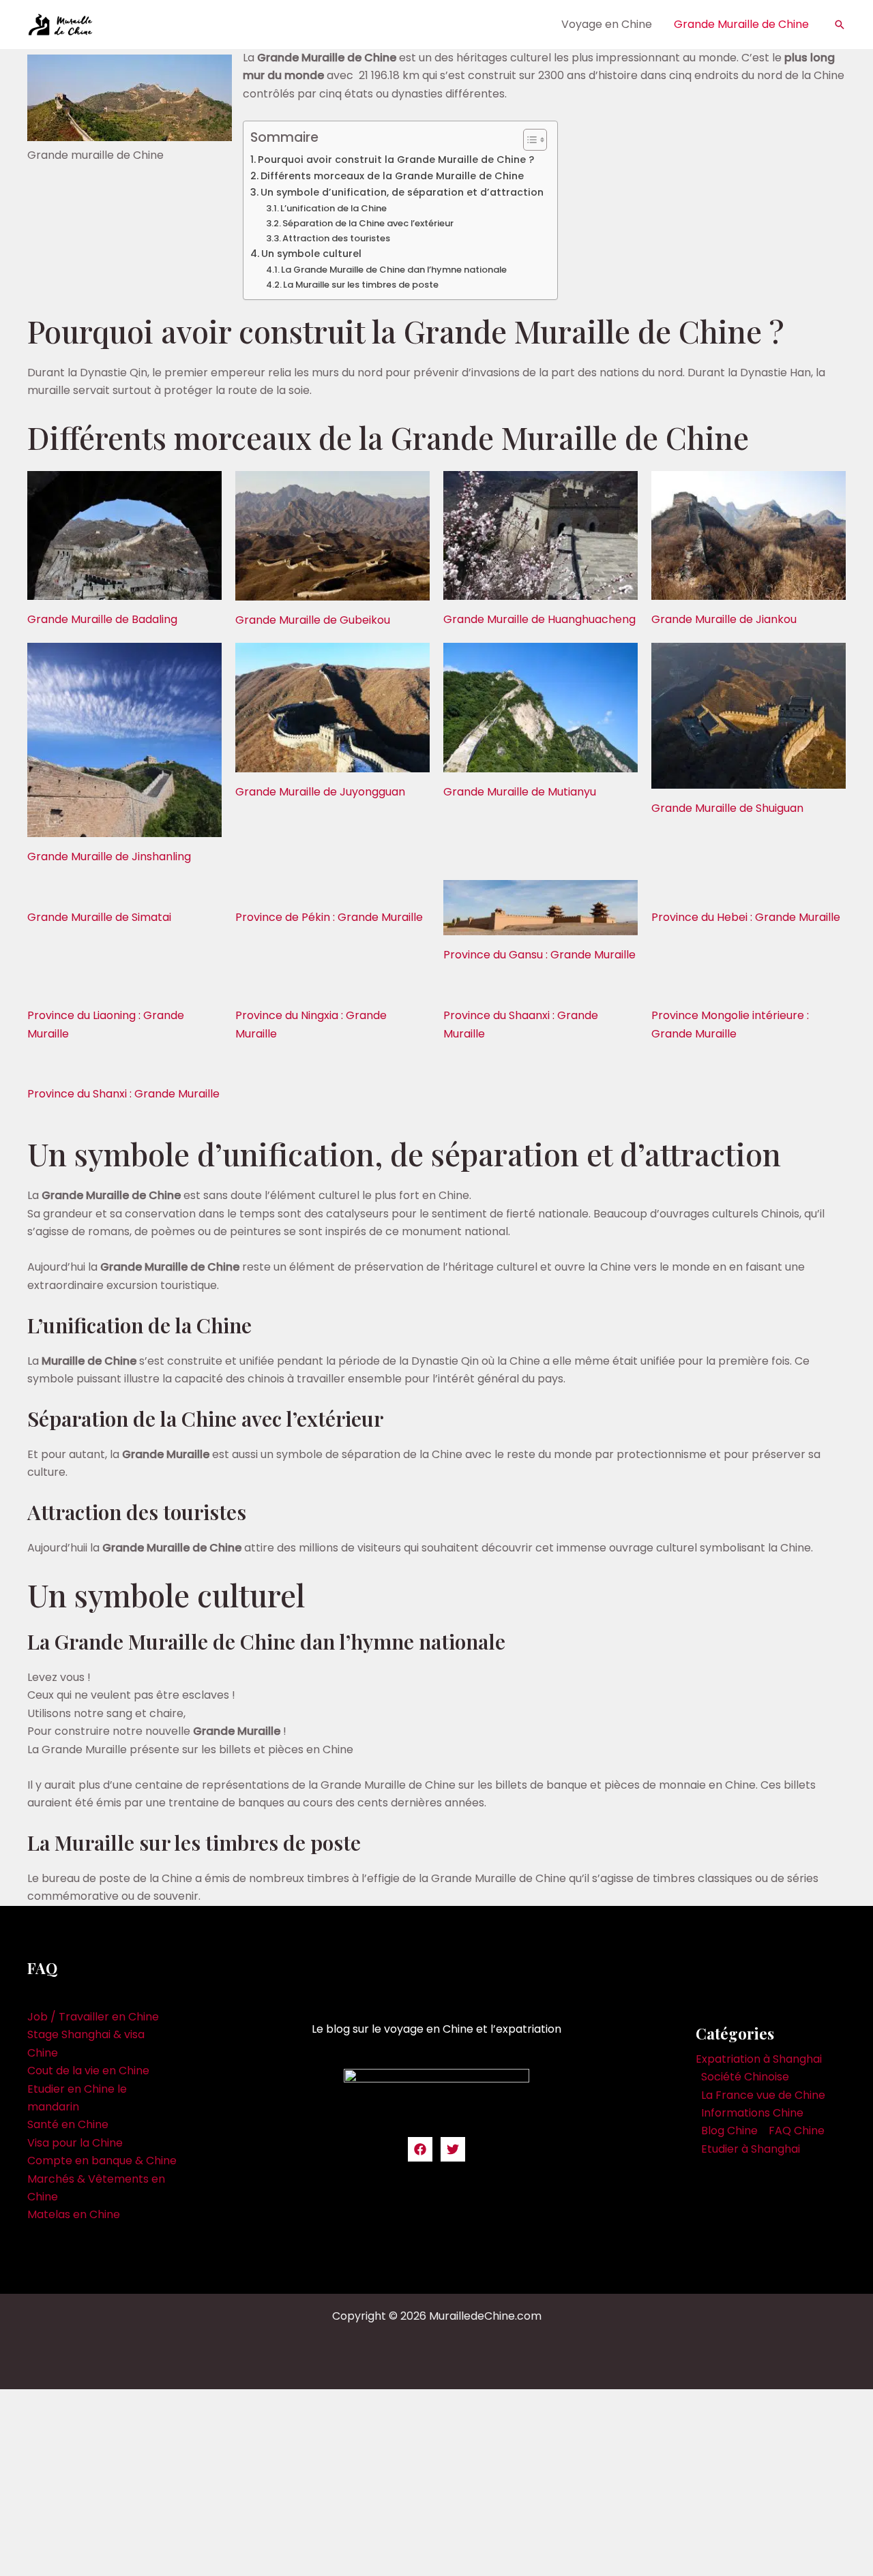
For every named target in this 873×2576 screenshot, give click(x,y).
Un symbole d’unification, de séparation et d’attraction (402, 192)
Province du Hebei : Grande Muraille (746, 917)
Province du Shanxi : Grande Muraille (123, 1094)
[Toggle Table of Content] (528, 140)
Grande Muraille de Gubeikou (313, 620)
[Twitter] (453, 2149)
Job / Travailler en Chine (93, 2017)
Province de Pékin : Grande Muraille (329, 917)
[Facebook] (420, 2149)
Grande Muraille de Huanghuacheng (539, 619)
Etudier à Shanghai (751, 2149)
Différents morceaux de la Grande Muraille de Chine (392, 176)
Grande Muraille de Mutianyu (520, 792)
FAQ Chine (797, 2131)
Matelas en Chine (74, 2214)
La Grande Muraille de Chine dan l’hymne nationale (394, 270)
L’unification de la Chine (334, 208)
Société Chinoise (745, 2077)
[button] (840, 25)
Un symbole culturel (311, 254)
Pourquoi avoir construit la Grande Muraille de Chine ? (396, 160)
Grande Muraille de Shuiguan (727, 808)
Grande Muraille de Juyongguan (320, 792)
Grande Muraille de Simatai (99, 917)
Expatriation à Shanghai (759, 2059)
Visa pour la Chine (75, 2143)
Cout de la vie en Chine (88, 2071)
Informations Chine (752, 2113)
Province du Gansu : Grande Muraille (539, 955)
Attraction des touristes (336, 238)
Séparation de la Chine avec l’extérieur (368, 223)
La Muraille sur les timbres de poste (361, 285)
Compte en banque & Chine (102, 2161)
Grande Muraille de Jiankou (724, 619)
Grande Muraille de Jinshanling (109, 857)
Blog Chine (729, 2131)
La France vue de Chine (763, 2095)
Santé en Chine (68, 2124)
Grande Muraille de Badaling (102, 619)
